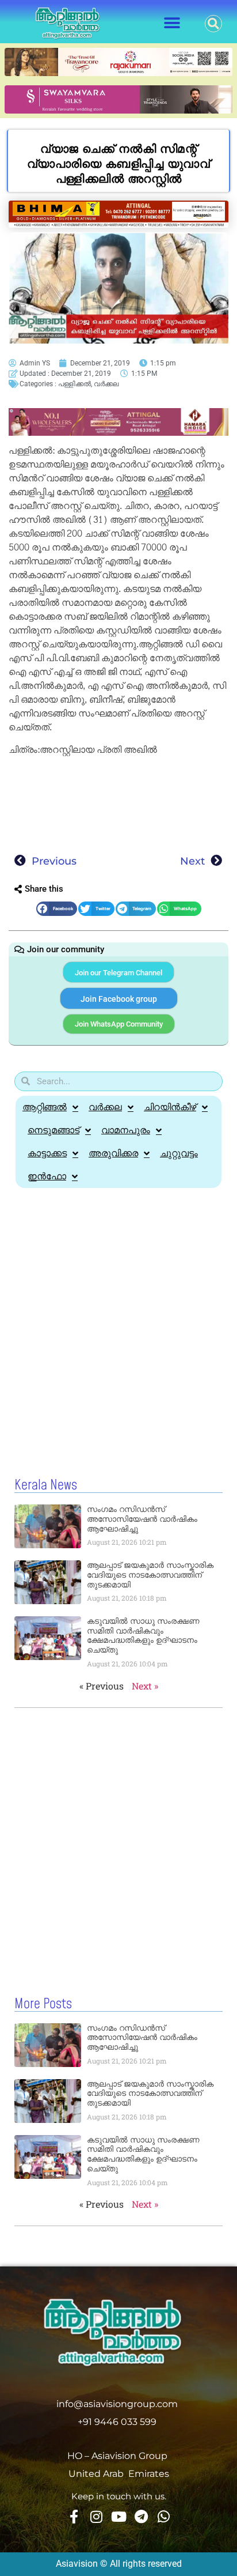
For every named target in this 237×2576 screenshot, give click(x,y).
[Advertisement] (118, 801)
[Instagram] (96, 2517)
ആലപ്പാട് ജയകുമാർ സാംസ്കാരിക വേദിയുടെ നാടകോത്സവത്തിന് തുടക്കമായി (150, 1575)
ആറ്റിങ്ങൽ (45, 1107)
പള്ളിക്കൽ (74, 384)
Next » (145, 1686)
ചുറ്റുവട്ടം (179, 1153)
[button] (172, 23)
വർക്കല (106, 384)
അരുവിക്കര (113, 1153)
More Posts (43, 2004)
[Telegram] (141, 2517)
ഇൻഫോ (47, 1176)
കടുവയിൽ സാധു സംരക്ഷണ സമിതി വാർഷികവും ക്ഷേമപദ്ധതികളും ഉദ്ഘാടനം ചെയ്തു (143, 1635)
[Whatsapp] (163, 2517)
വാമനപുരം (126, 1130)
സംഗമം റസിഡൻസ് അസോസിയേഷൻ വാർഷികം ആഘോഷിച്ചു (142, 1519)
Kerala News (46, 1485)
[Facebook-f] (74, 2517)
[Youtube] (118, 2517)
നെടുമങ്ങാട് (53, 1130)
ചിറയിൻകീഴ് (170, 1107)
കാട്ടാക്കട (47, 1153)
